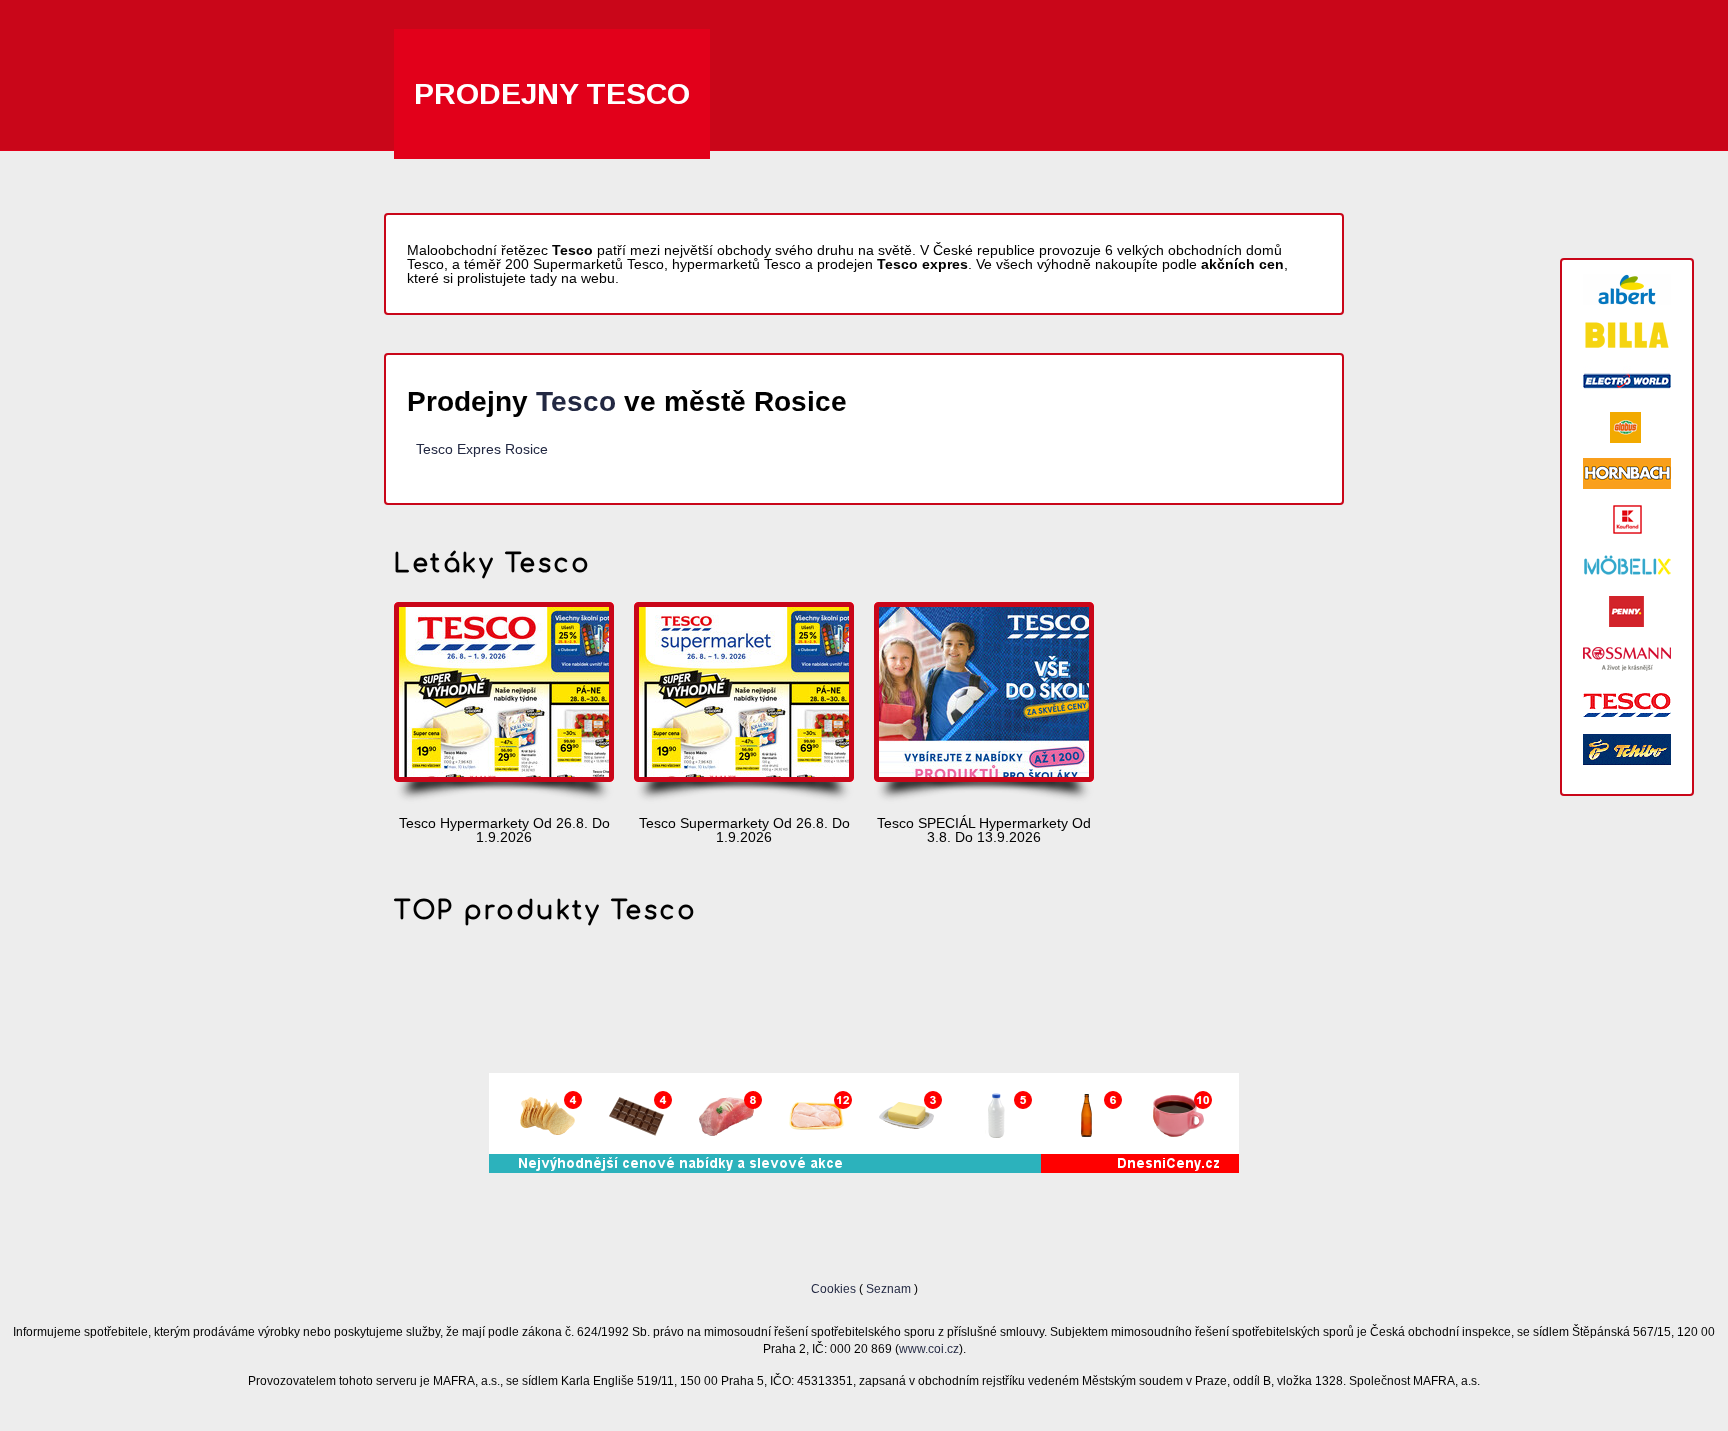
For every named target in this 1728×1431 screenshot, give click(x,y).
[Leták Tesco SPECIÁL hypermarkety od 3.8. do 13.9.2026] (984, 704)
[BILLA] (1627, 335)
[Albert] (1627, 289)
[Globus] (1627, 427)
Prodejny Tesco (552, 93)
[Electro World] (1627, 381)
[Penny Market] (1627, 611)
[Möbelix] (1627, 565)
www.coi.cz (929, 1348)
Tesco (576, 401)
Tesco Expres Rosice (482, 449)
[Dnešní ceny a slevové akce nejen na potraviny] (864, 1168)
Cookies (835, 1288)
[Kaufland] (1627, 519)
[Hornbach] (1627, 473)
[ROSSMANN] (1627, 657)
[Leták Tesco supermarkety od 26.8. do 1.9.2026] (744, 704)
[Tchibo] (1627, 749)
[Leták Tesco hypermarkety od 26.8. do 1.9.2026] (504, 704)
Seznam (888, 1288)
